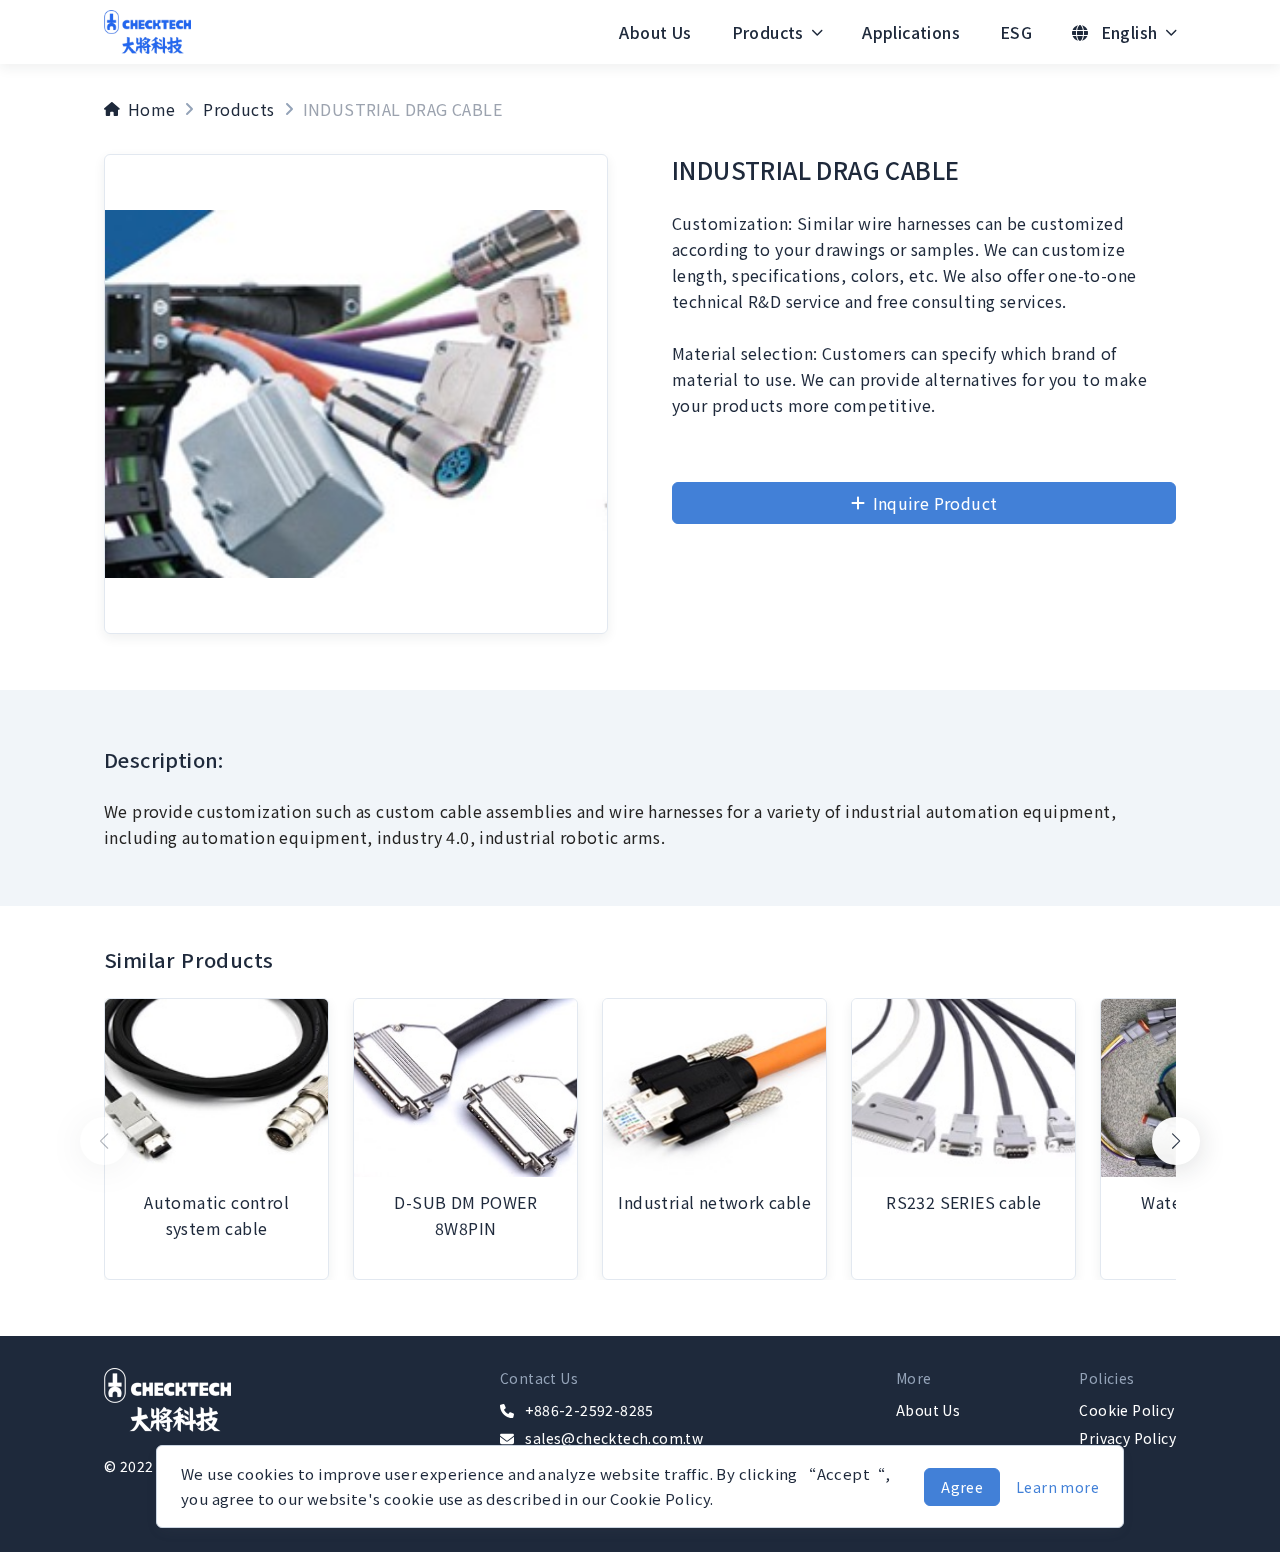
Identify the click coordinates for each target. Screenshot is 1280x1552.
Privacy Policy (1127, 1438)
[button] (1176, 1141)
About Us (655, 32)
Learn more (1057, 1487)
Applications (911, 32)
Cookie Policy (1126, 1410)
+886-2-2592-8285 (589, 1410)
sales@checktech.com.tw (614, 1438)
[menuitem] (655, 32)
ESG (1016, 32)
